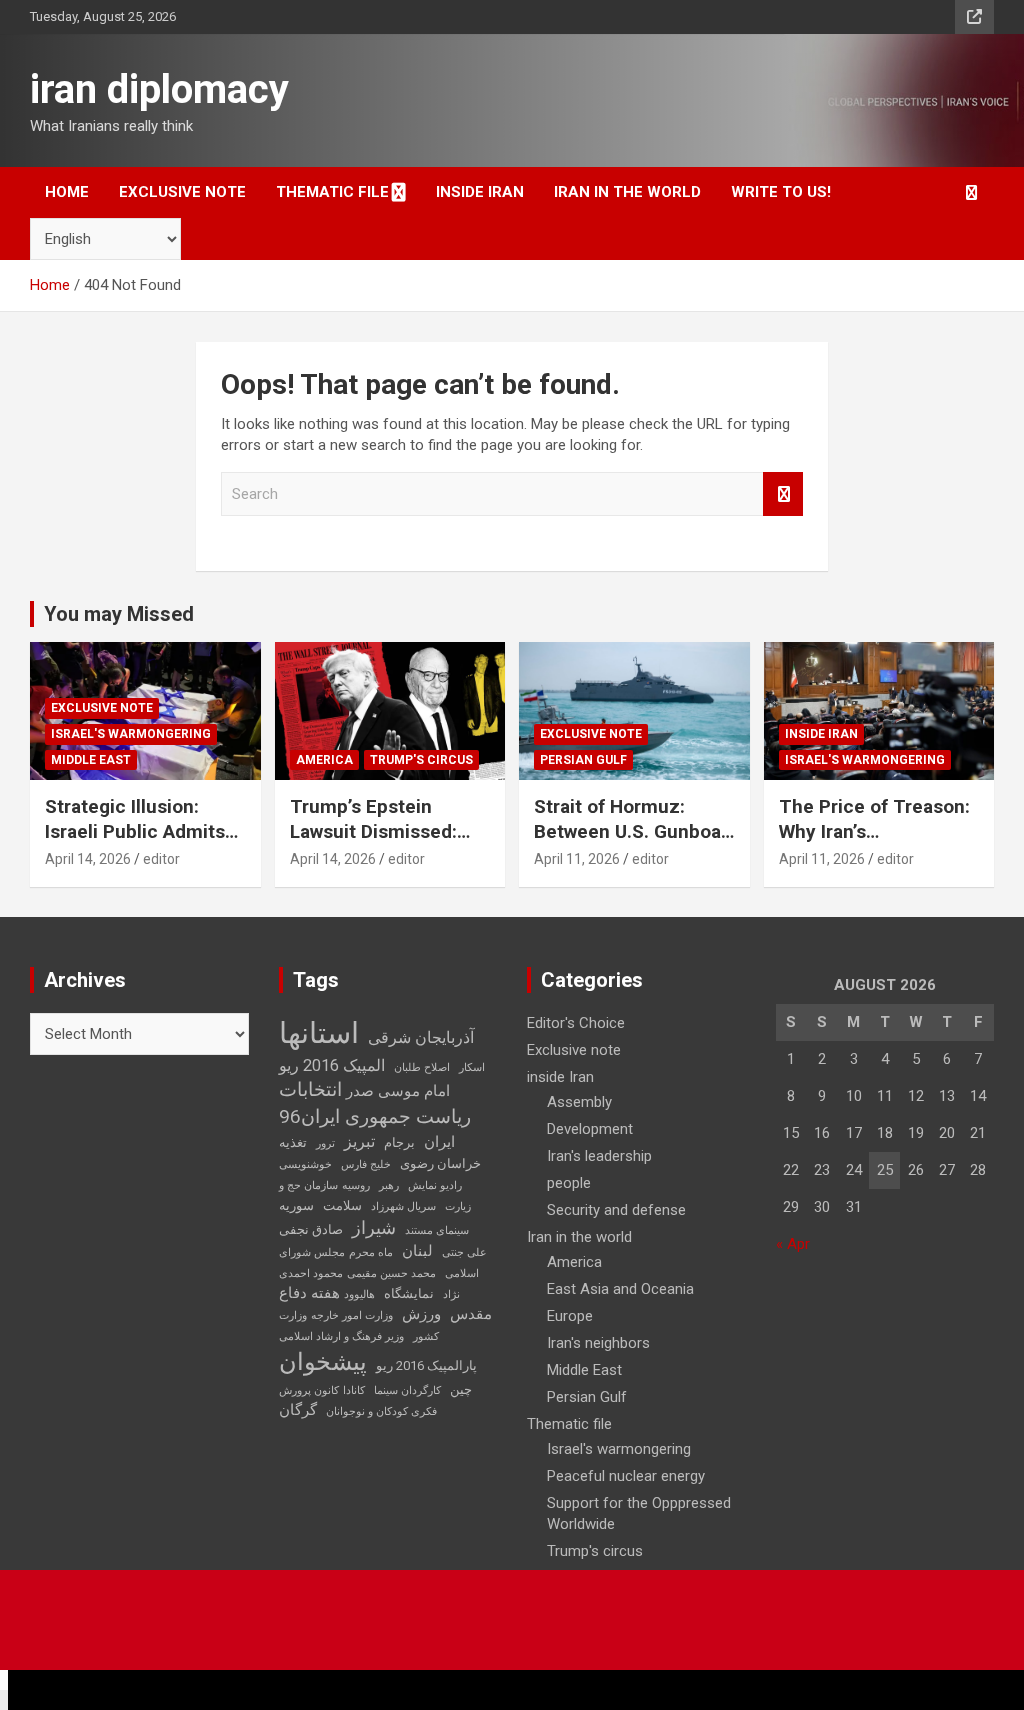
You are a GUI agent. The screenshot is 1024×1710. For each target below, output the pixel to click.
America (324, 760)
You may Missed (119, 614)
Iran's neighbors (598, 1343)
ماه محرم (371, 1252)
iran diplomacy (159, 89)
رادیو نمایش (435, 1185)
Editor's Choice (576, 1023)
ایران (439, 1142)
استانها (319, 1033)
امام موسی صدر (398, 1091)
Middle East (91, 760)
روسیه (356, 1185)
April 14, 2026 (88, 859)
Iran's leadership (599, 1156)
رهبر (389, 1185)
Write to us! (781, 192)
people (569, 1183)
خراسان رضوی (440, 1163)
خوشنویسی (305, 1164)
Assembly (579, 1102)
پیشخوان (323, 1362)
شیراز (374, 1228)
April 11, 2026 (577, 859)
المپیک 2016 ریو (332, 1065)
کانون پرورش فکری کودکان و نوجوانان (358, 1401)
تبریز (359, 1141)
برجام (399, 1142)
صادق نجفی (311, 1229)
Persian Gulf (583, 760)
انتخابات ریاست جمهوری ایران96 (375, 1103)
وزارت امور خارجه (352, 1315)
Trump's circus (421, 760)
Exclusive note (182, 192)
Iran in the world (627, 192)
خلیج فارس (366, 1164)
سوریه (296, 1205)
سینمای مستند (437, 1230)
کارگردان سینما (407, 1390)
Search (783, 494)
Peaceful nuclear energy (626, 1476)
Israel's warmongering (131, 734)
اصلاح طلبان (422, 1067)
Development (590, 1129)
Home (67, 192)
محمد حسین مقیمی (391, 1273)
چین (461, 1389)
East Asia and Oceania (620, 1289)
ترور (325, 1143)
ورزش (421, 1314)
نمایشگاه (409, 1293)
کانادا (354, 1390)
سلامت (342, 1205)
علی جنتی (464, 1252)
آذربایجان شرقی (421, 1037)
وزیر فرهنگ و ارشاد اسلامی (341, 1336)
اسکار (472, 1067)
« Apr (793, 1244)
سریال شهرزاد (403, 1206)
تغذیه (293, 1142)
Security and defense (616, 1210)
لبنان (417, 1251)
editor (161, 859)
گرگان (298, 1410)
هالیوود (359, 1294)
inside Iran (480, 192)
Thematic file (332, 192)
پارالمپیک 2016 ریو (426, 1365)
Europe (570, 1316)
